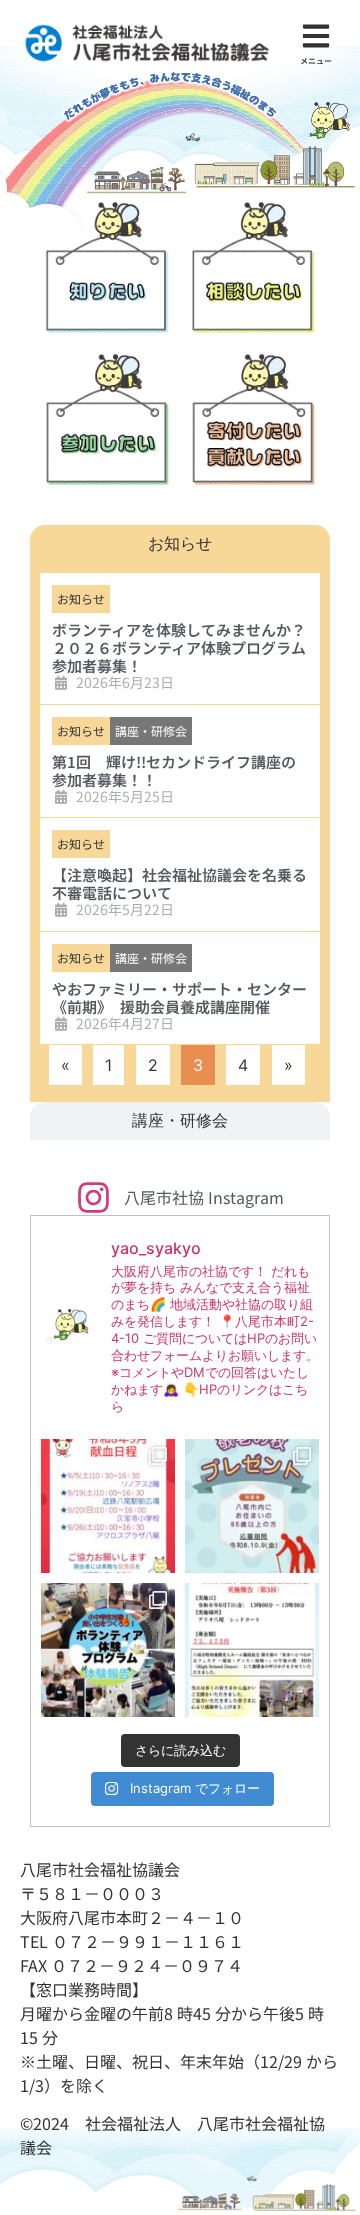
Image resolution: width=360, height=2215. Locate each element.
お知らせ (81, 598)
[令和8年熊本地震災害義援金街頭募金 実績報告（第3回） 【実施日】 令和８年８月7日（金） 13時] (252, 1650)
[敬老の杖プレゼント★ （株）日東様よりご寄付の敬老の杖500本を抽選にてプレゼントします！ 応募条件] (252, 1506)
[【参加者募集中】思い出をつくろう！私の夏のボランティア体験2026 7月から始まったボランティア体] (108, 1650)
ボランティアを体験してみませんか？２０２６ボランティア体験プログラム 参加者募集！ (179, 647)
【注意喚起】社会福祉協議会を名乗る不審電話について (179, 883)
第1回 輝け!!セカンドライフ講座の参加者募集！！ (174, 770)
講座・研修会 (151, 730)
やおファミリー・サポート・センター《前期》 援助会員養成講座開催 (179, 997)
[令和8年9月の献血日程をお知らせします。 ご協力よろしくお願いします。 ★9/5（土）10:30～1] (108, 1506)
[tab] (180, 544)
